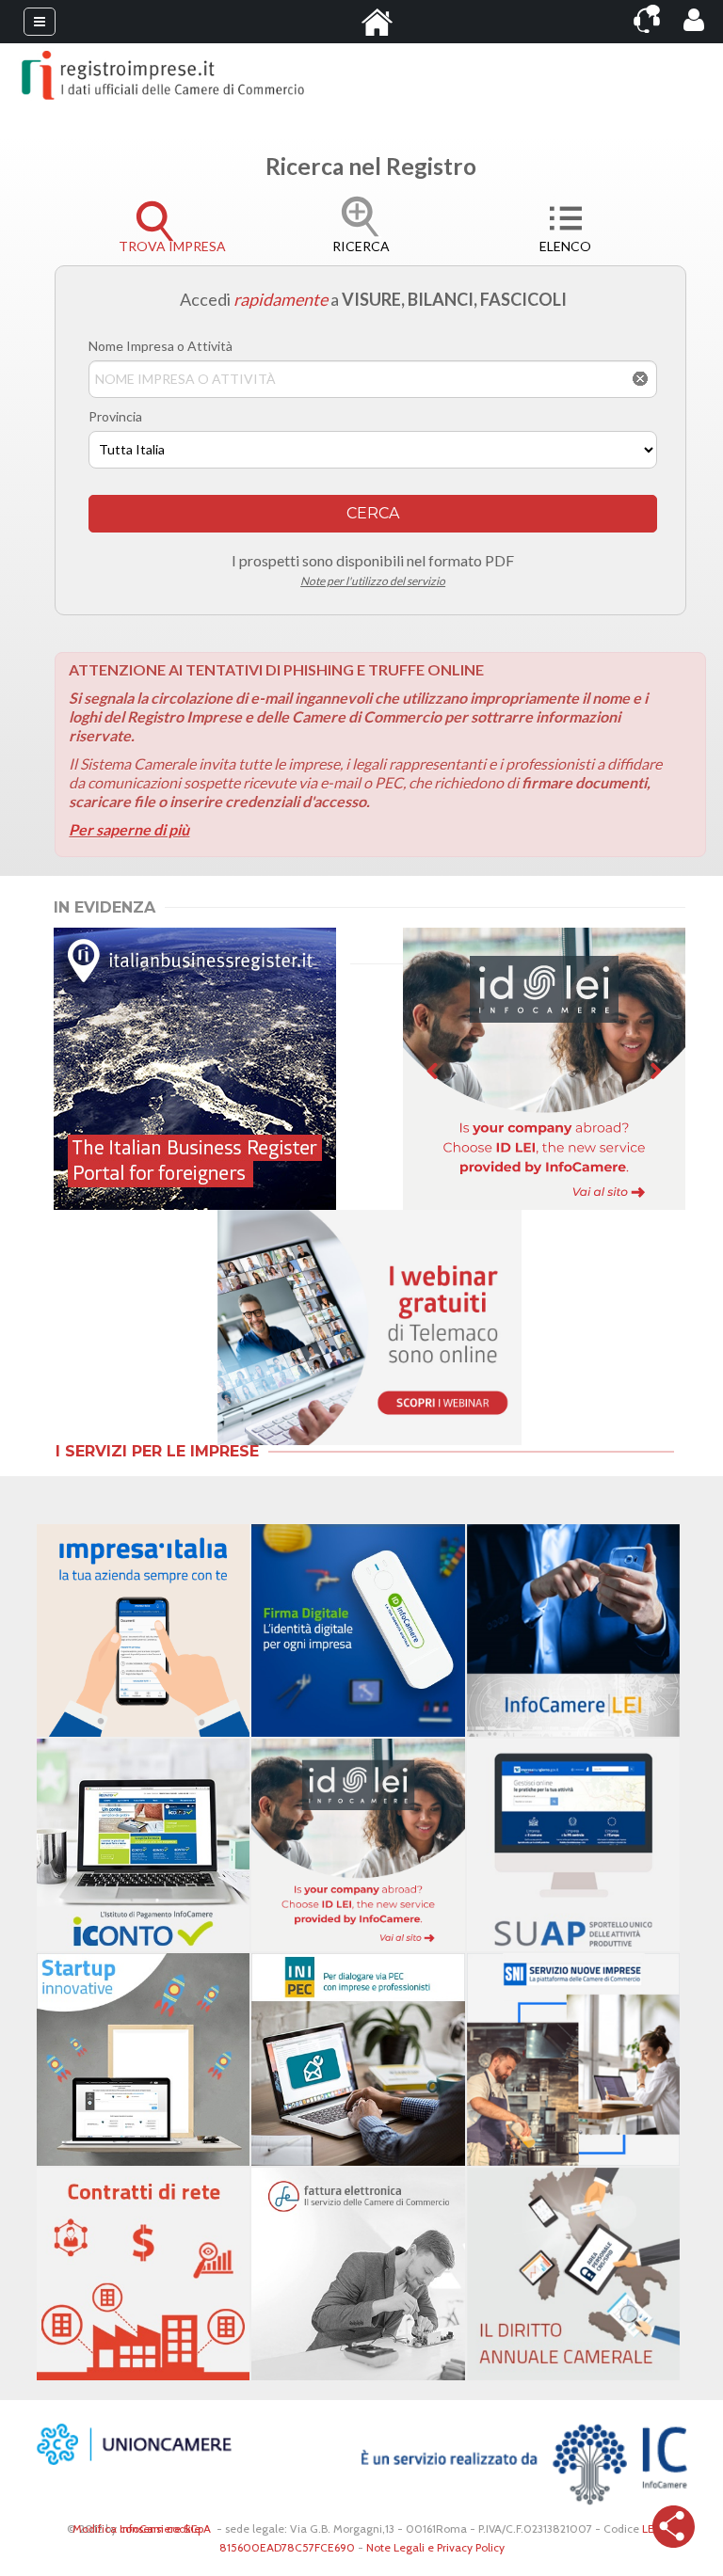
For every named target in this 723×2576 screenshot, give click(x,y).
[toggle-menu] (40, 22)
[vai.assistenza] (647, 19)
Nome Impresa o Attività (161, 346)
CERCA (373, 513)
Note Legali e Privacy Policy (435, 2547)
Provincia (115, 416)
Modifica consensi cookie (137, 2528)
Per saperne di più (129, 829)
